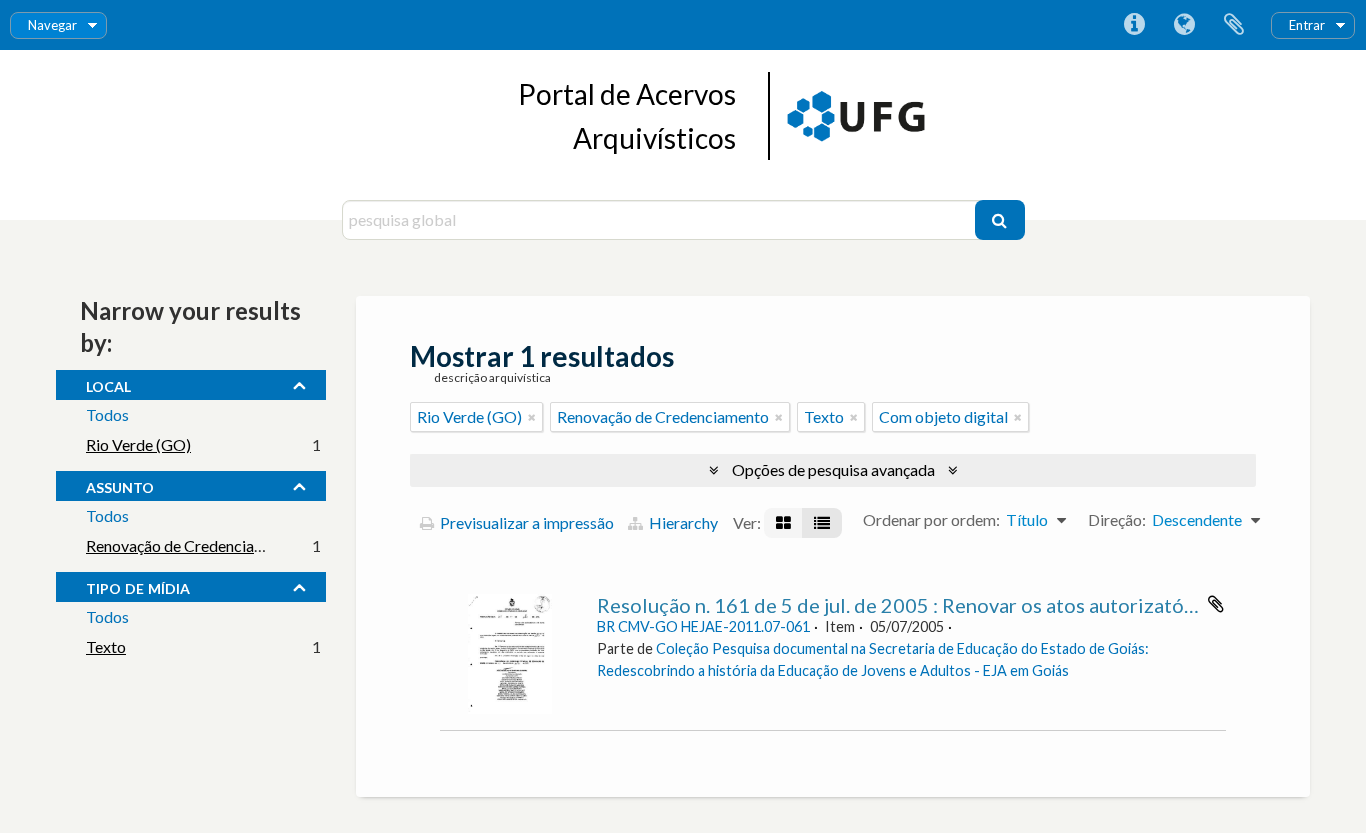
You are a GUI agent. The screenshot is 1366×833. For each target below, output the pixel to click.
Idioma (1184, 25)
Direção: (1117, 519)
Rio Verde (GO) (138, 444)
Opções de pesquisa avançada (833, 469)
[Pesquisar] (1000, 220)
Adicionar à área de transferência (1216, 604)
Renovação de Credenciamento (192, 545)
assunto (120, 485)
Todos (107, 414)
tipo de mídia (138, 586)
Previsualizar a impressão (525, 522)
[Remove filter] (532, 417)
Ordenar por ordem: (931, 519)
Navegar (52, 25)
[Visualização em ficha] (783, 523)
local (108, 384)
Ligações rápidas (1134, 25)
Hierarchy (682, 522)
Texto (106, 646)
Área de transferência (1234, 25)
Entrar (1307, 25)
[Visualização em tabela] (822, 523)
